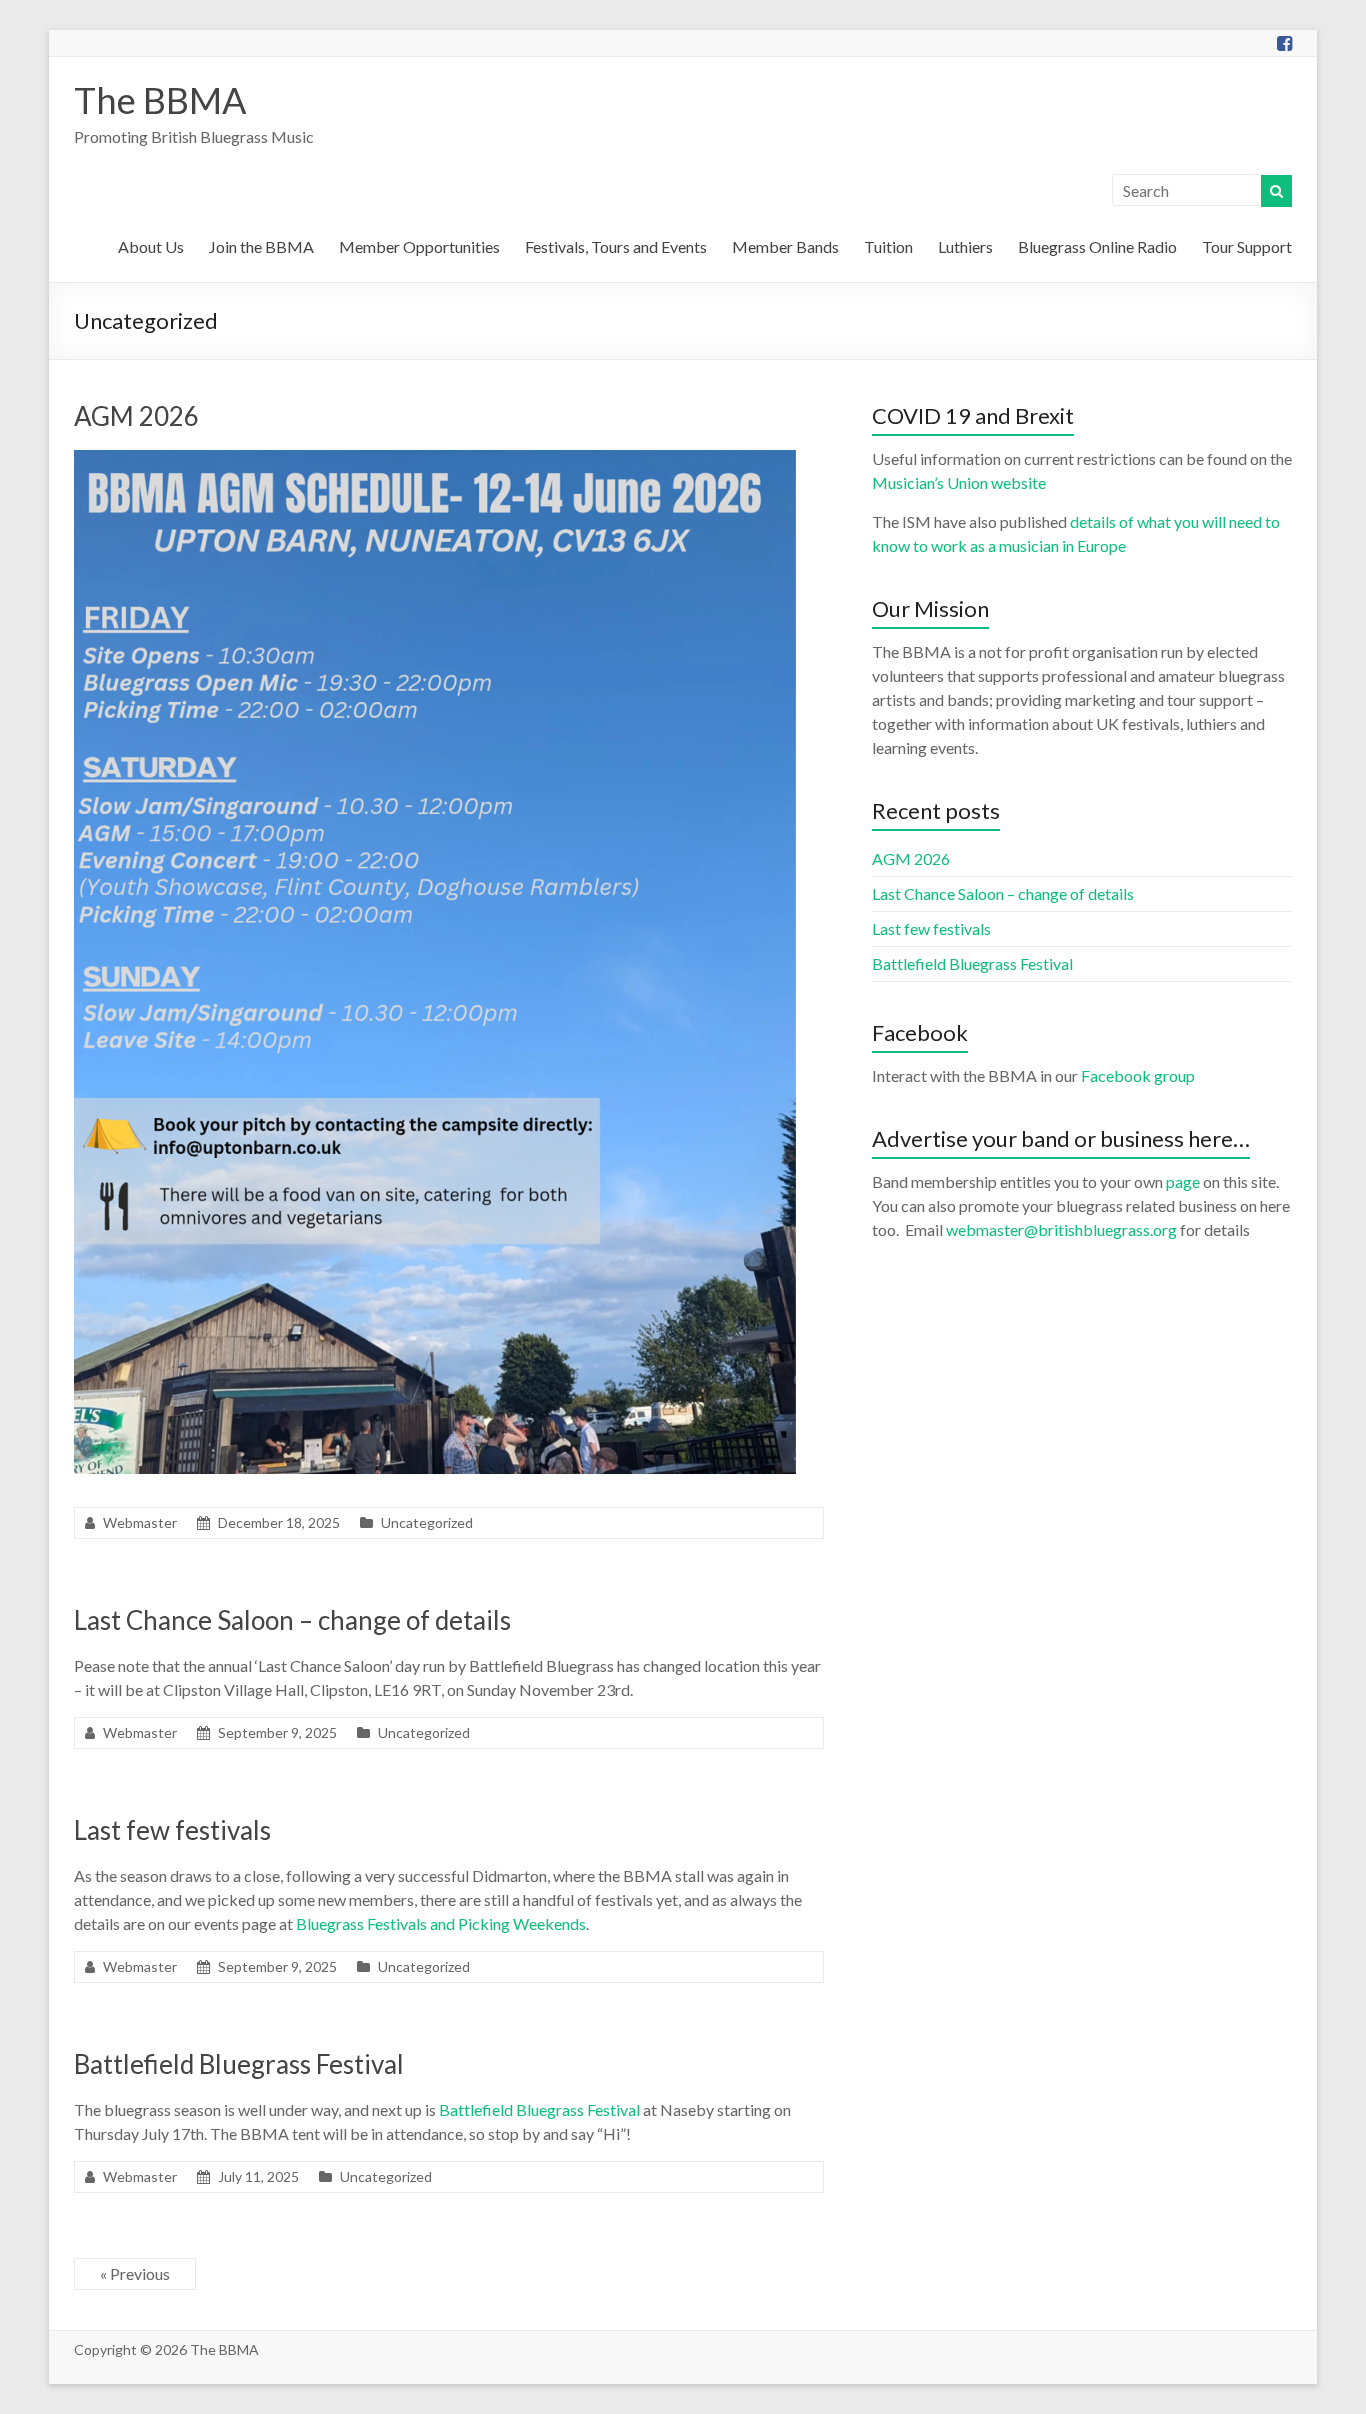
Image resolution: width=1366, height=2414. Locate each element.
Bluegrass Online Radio (1097, 246)
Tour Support (1247, 246)
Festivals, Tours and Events (616, 246)
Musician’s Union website (959, 482)
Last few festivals (172, 1830)
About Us (151, 246)
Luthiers (965, 246)
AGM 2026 (136, 416)
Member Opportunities (419, 246)
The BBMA (160, 100)
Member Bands (785, 246)
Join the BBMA (261, 246)
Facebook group (1138, 1075)
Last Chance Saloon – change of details (292, 1620)
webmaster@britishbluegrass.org (1061, 1229)
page (1183, 1181)
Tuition (888, 246)
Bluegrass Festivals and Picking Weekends (441, 1923)
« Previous (135, 2273)
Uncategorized (427, 1522)
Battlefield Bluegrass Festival (239, 2064)
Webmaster (140, 1522)
